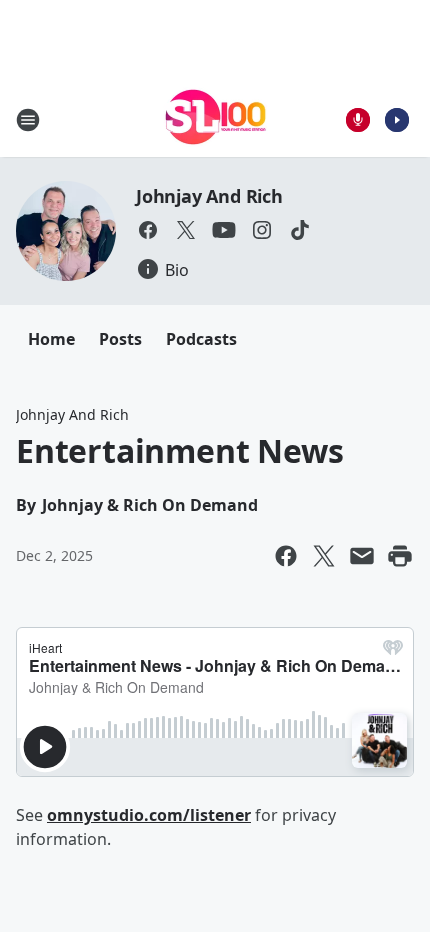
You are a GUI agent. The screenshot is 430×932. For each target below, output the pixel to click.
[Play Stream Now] (397, 120)
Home (51, 339)
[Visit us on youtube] (224, 230)
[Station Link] (215, 119)
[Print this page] (400, 556)
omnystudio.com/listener (149, 815)
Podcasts (201, 339)
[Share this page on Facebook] (286, 556)
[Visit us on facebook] (148, 230)
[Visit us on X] (186, 230)
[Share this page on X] (324, 556)
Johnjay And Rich (209, 196)
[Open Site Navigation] (28, 120)
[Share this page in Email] (362, 556)
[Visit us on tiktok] (300, 230)
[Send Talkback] (358, 120)
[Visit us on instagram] (262, 230)
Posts (120, 339)
